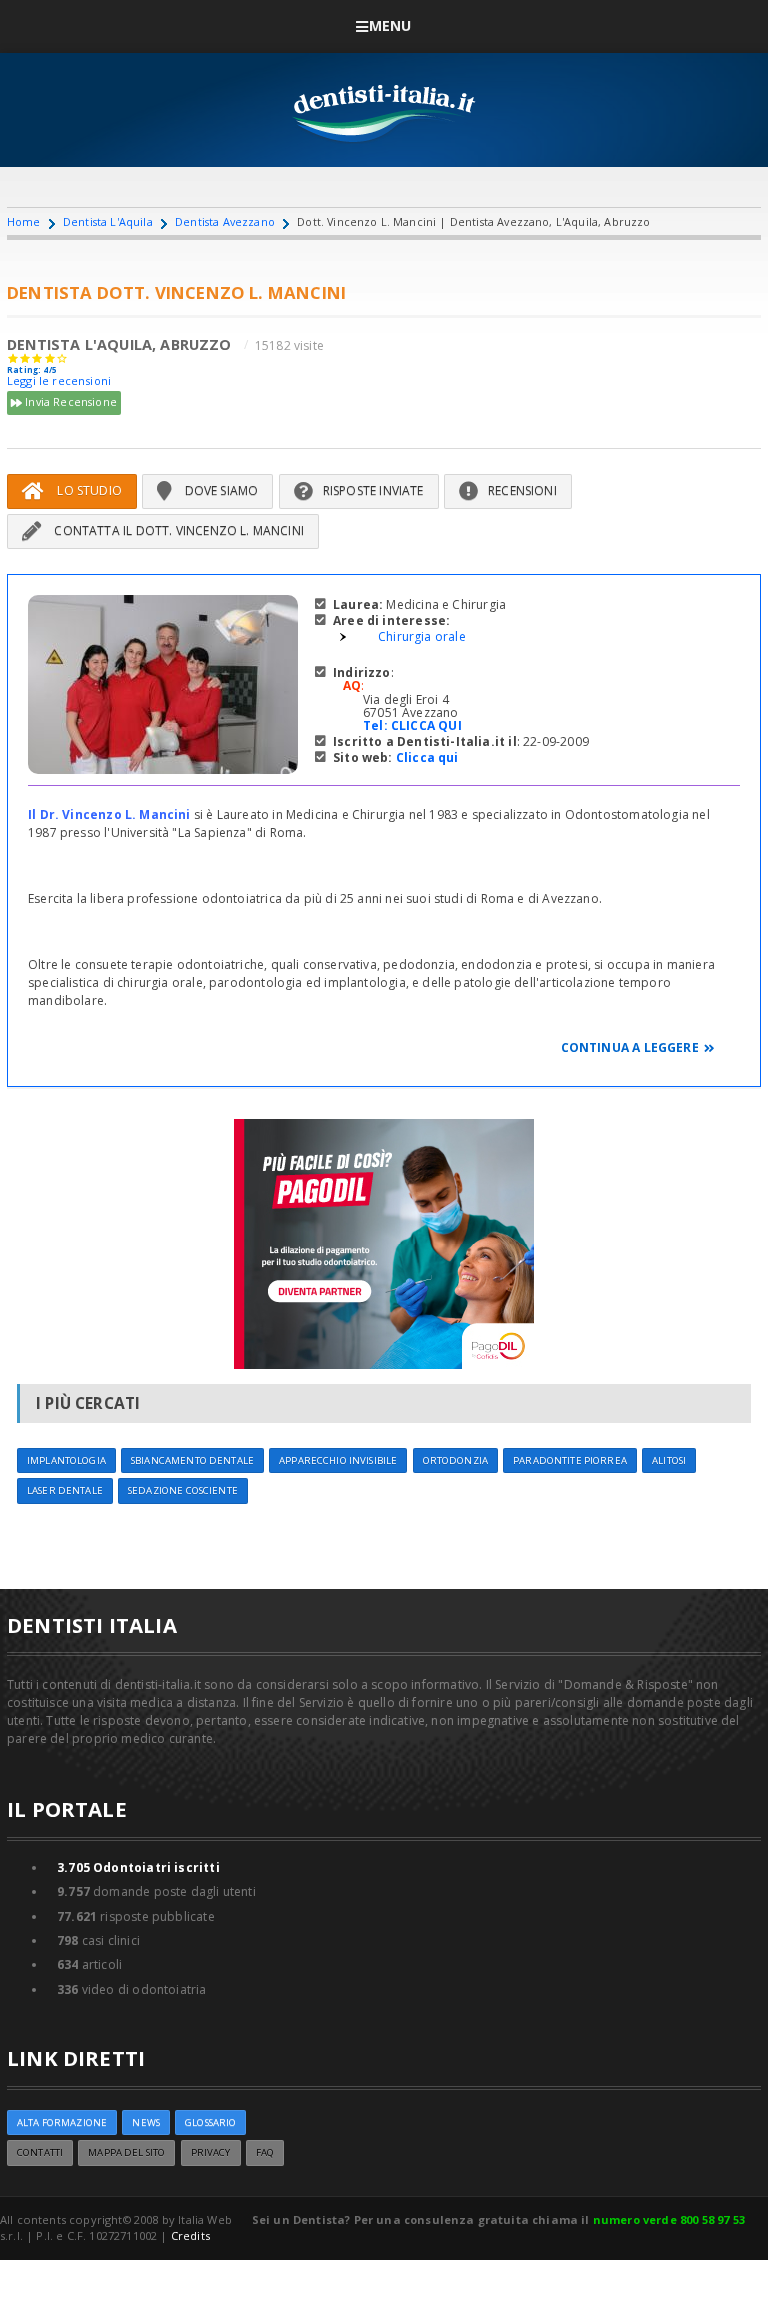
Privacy (211, 2152)
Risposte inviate (373, 490)
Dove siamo (219, 490)
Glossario (210, 2122)
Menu (390, 25)
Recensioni (522, 490)
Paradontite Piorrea (570, 1460)
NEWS (146, 2122)
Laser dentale (65, 1490)
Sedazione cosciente (183, 1490)
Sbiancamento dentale (192, 1460)
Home (24, 221)
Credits (190, 2235)
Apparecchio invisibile (338, 1460)
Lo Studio (88, 490)
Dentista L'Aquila (108, 221)
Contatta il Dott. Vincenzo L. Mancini (177, 530)
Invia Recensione (69, 401)
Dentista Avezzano (225, 221)
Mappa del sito (126, 2152)
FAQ (265, 2152)
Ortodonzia (455, 1460)
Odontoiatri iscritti (138, 1867)
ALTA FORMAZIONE (62, 2122)
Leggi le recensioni (59, 380)
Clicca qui (427, 757)
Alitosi (669, 1460)
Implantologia (66, 1460)
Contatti (40, 2152)
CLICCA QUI (426, 725)
